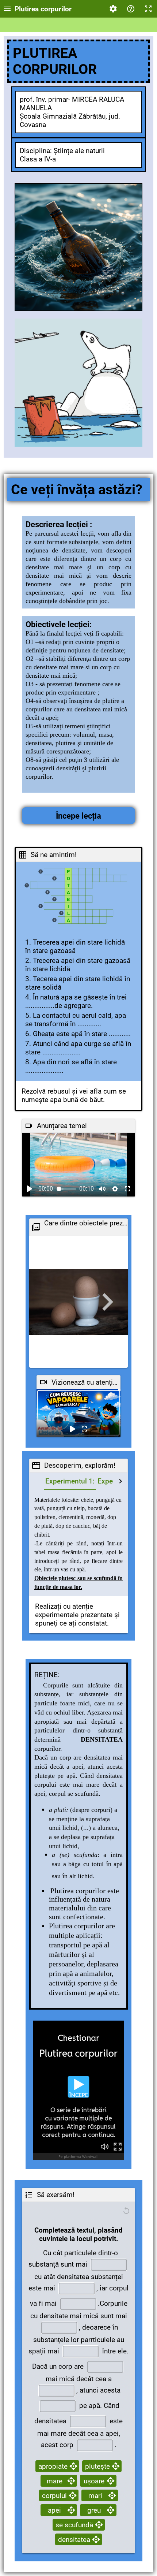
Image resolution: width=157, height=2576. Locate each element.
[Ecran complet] (148, 9)
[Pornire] (30, 1189)
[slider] (67, 1189)
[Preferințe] (113, 9)
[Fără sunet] (102, 1189)
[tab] (70, 1481)
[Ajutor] (131, 9)
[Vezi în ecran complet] (127, 1189)
